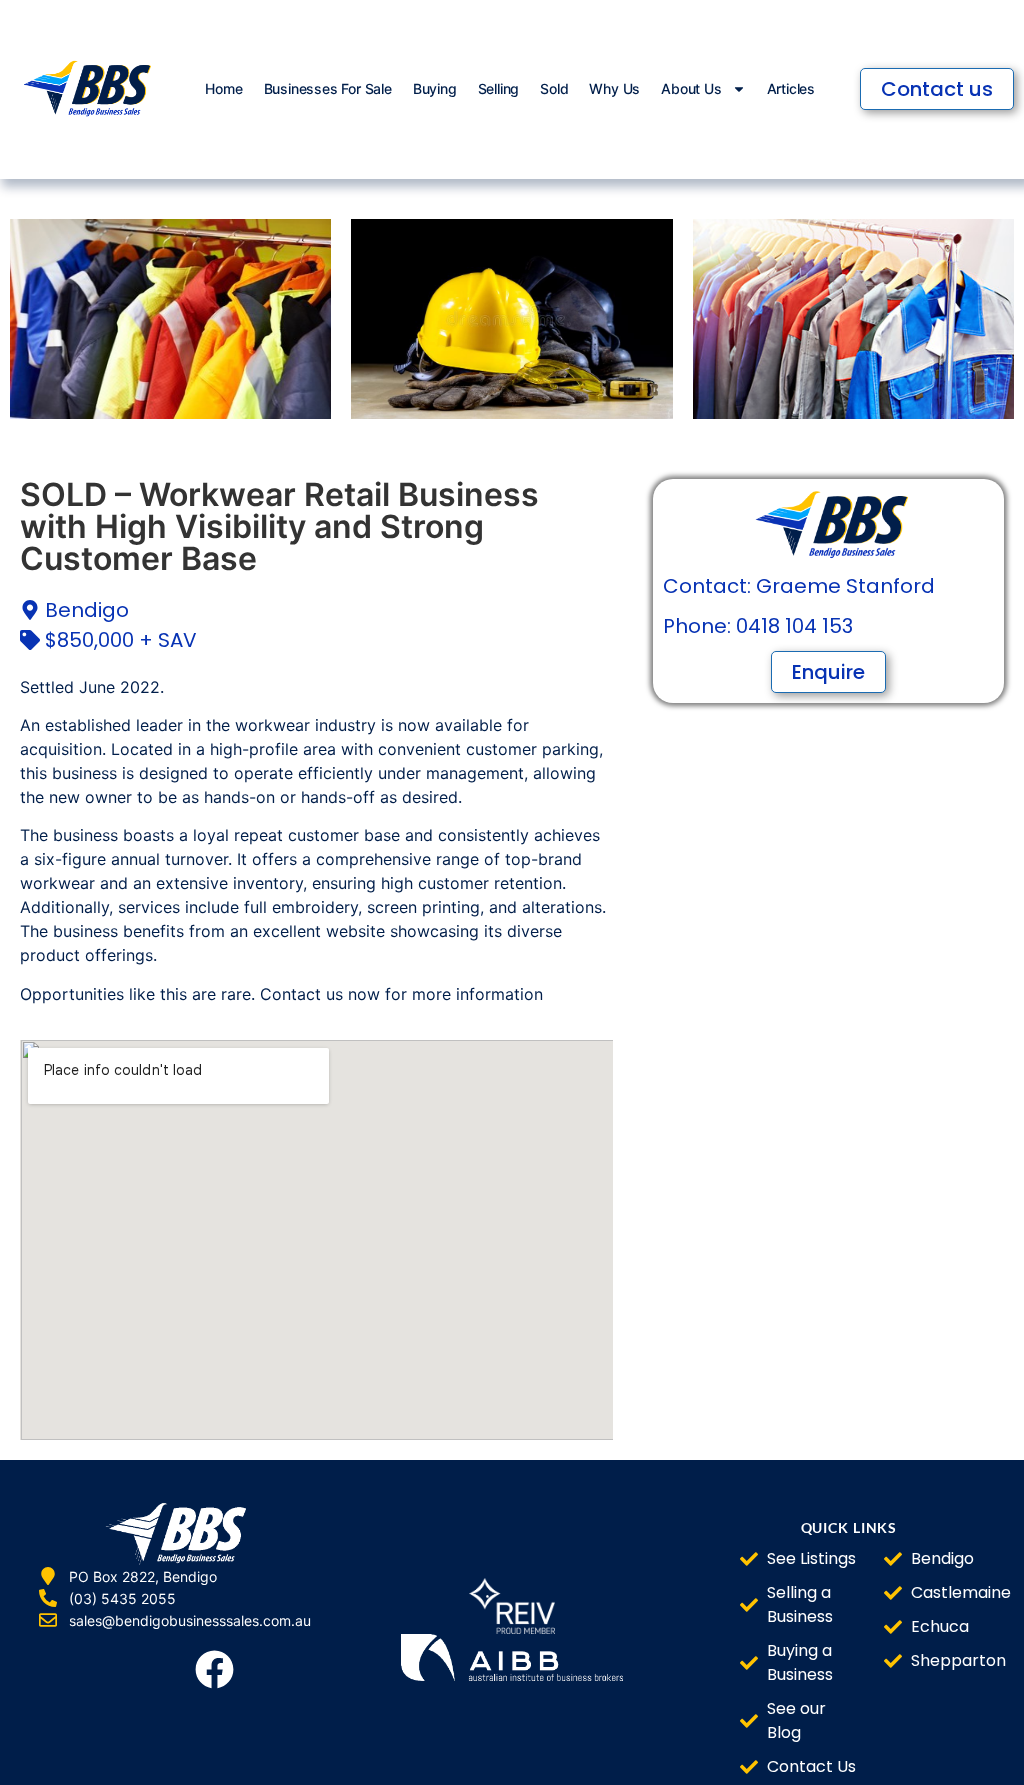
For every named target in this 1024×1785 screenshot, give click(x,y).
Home (223, 88)
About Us (691, 88)
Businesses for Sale (328, 88)
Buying (435, 88)
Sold (554, 88)
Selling (499, 88)
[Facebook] (215, 1670)
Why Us (614, 88)
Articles (791, 88)
